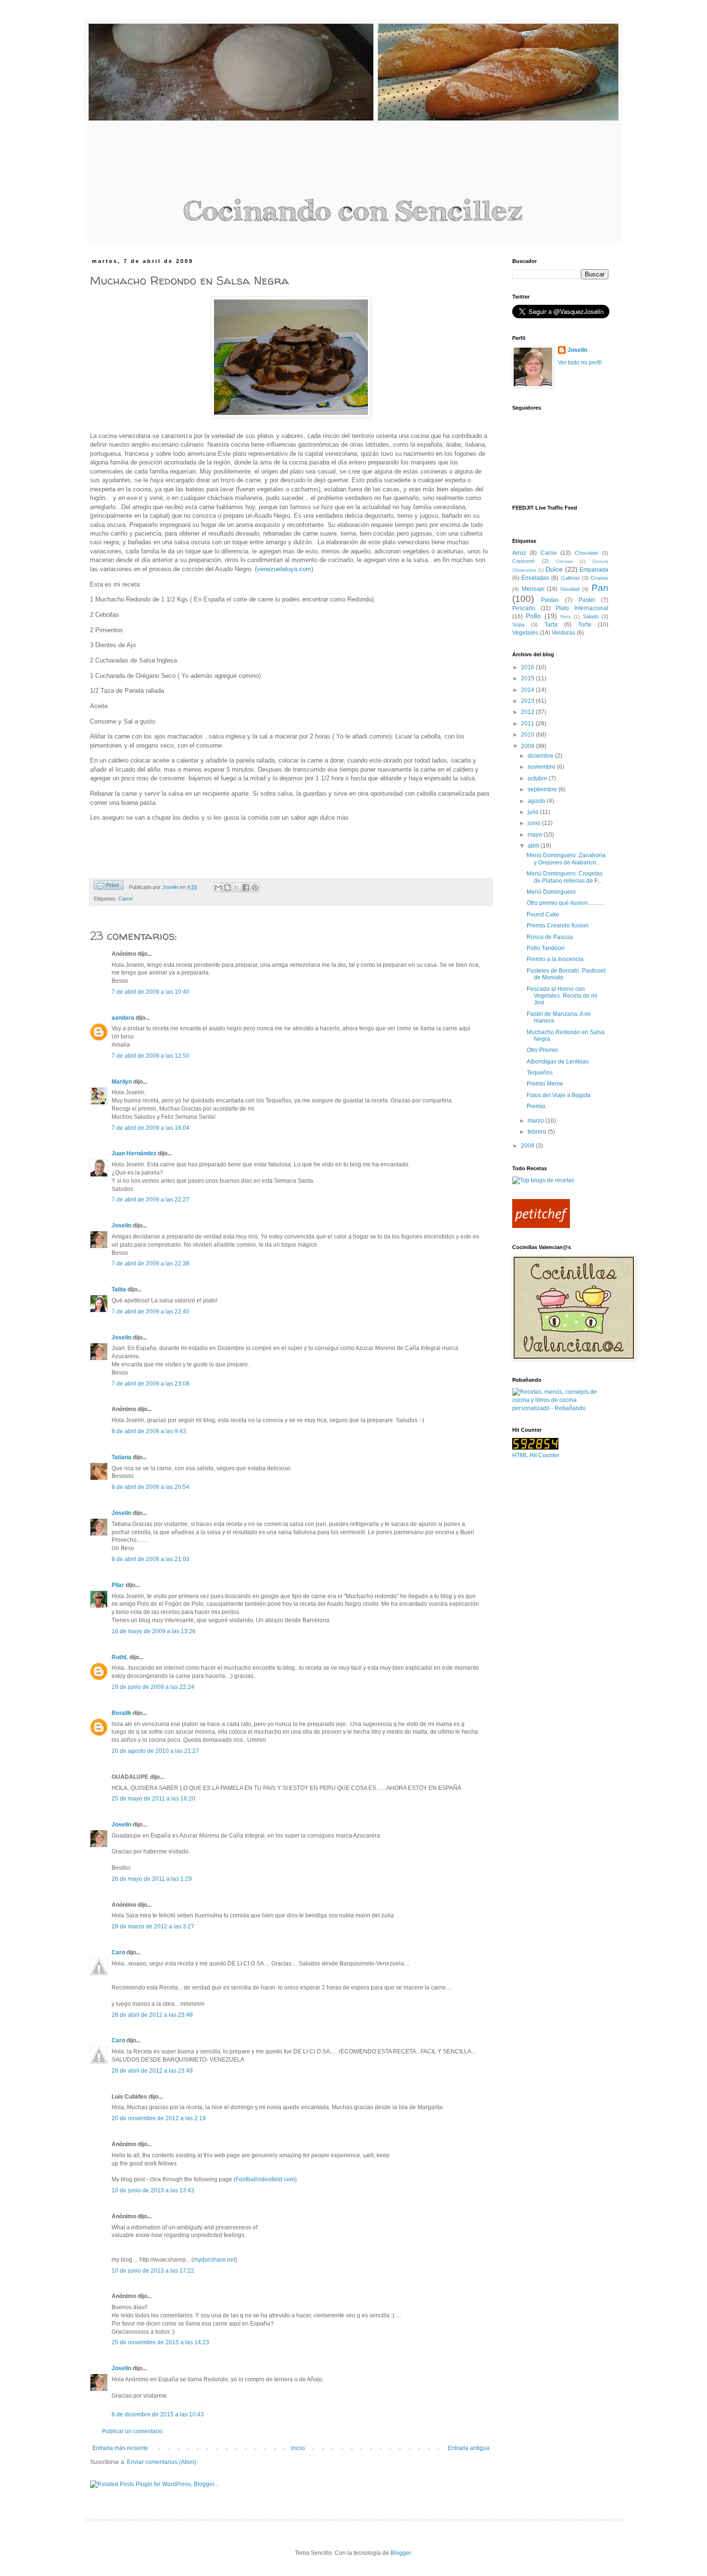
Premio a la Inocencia (555, 959)
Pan (600, 588)
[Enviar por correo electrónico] (218, 888)
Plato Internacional (582, 608)
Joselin (121, 1225)
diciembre (541, 756)
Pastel (587, 600)
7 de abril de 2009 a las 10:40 (151, 992)
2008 (528, 1146)
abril (534, 846)
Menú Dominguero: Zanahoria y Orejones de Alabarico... (566, 859)
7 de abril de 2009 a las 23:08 (151, 1384)
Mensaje (533, 589)
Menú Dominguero (551, 892)
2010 (528, 735)
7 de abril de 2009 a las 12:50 (151, 1056)
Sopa (518, 625)
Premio (536, 1106)
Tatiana (121, 1457)
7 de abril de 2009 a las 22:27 (151, 1200)
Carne (126, 899)
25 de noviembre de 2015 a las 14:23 (160, 2342)
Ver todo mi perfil (580, 363)
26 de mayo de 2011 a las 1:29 (152, 1879)
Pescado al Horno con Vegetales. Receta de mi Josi (562, 996)
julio (534, 812)
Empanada (594, 570)
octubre (538, 778)
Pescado (524, 608)
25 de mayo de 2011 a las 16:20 (153, 1799)
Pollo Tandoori (546, 948)
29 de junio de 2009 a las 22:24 (153, 1687)
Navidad (570, 589)
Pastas (550, 600)
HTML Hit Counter (536, 1455)
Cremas (564, 561)
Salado (591, 616)
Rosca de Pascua (550, 937)
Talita (119, 1289)
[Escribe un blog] (227, 888)
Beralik (121, 1713)
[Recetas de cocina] (541, 1226)
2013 (528, 701)
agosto (537, 801)
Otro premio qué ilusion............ (566, 903)
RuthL (120, 1657)
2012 (528, 712)
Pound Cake (543, 914)
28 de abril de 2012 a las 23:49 (152, 2071)
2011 (528, 724)
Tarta (551, 625)
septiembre (543, 789)
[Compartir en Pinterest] (255, 888)
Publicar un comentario (132, 2431)
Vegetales (525, 633)
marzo (537, 1121)
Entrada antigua (469, 2448)
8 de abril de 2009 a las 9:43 (149, 1431)
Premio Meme (545, 1084)
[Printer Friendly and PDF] (109, 886)
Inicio (298, 2448)
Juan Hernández (134, 1153)
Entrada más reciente (120, 2448)
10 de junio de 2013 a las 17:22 (153, 2271)
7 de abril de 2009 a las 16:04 (151, 1128)
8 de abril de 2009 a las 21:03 (151, 1559)
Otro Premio (542, 1050)
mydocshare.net (214, 2260)
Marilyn (122, 1082)
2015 (528, 678)
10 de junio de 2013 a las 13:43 (153, 2190)
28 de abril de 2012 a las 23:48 (152, 2015)
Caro (118, 1952)
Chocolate (587, 553)
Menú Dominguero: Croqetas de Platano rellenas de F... (565, 877)
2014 (528, 690)
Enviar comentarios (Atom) (162, 2462)
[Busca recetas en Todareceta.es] (543, 1180)
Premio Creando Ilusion (558, 925)
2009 (528, 746)
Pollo (533, 616)
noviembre (542, 767)
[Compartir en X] (237, 888)
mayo (536, 835)
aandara (123, 1018)
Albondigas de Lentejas (558, 1062)
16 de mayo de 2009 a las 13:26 (154, 1631)
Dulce (554, 569)
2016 (528, 667)
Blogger (401, 2553)
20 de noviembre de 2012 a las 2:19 (159, 2118)
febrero (538, 1132)
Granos (600, 578)
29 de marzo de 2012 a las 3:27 (153, 1926)
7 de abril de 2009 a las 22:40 (151, 1312)
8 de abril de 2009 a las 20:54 (151, 1487)
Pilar (118, 1585)
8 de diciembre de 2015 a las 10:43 (158, 2414)
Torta (585, 625)
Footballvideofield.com (265, 2179)
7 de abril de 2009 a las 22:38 (151, 1263)
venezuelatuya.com (284, 569)
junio (535, 823)
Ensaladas (535, 578)
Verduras (563, 633)
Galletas (570, 578)
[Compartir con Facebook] (246, 888)
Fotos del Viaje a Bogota (559, 1095)
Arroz (519, 553)
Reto (566, 617)
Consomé (524, 561)
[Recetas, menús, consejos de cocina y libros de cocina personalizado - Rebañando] (560, 1408)
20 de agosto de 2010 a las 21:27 (155, 1751)
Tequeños (540, 1073)
